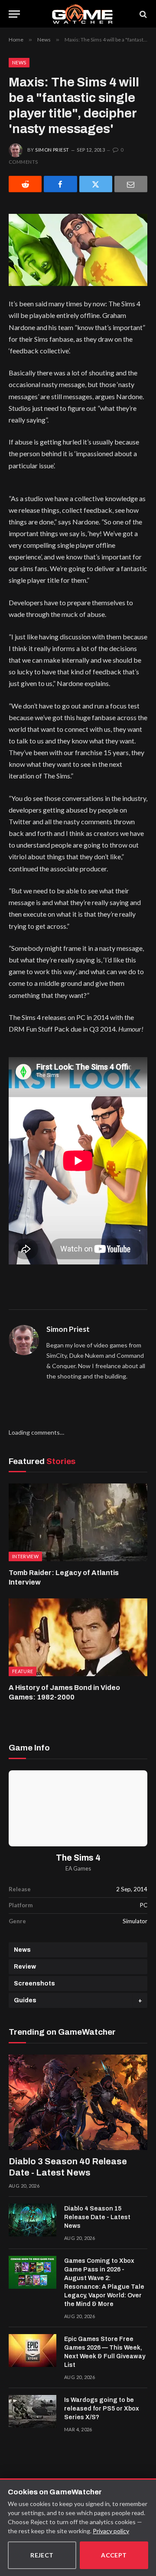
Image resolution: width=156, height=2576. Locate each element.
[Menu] (14, 14)
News (19, 62)
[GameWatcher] (82, 14)
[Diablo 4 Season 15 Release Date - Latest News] (32, 2220)
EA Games (78, 1869)
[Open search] (143, 14)
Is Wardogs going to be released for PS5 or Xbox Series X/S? (102, 2409)
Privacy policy (111, 2531)
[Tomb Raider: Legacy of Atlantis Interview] (78, 1522)
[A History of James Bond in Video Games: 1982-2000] (78, 1637)
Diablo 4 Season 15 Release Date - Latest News (97, 2217)
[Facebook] (60, 184)
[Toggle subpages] (140, 2000)
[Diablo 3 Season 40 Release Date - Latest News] (78, 2102)
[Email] (131, 184)
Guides (25, 2000)
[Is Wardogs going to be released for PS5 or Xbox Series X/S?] (32, 2411)
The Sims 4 (78, 1858)
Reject (42, 2555)
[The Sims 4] (78, 1808)
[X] (96, 184)
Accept (114, 2555)
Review (25, 1967)
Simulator (135, 1921)
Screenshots (34, 1984)
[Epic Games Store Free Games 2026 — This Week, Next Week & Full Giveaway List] (32, 2350)
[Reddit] (25, 184)
